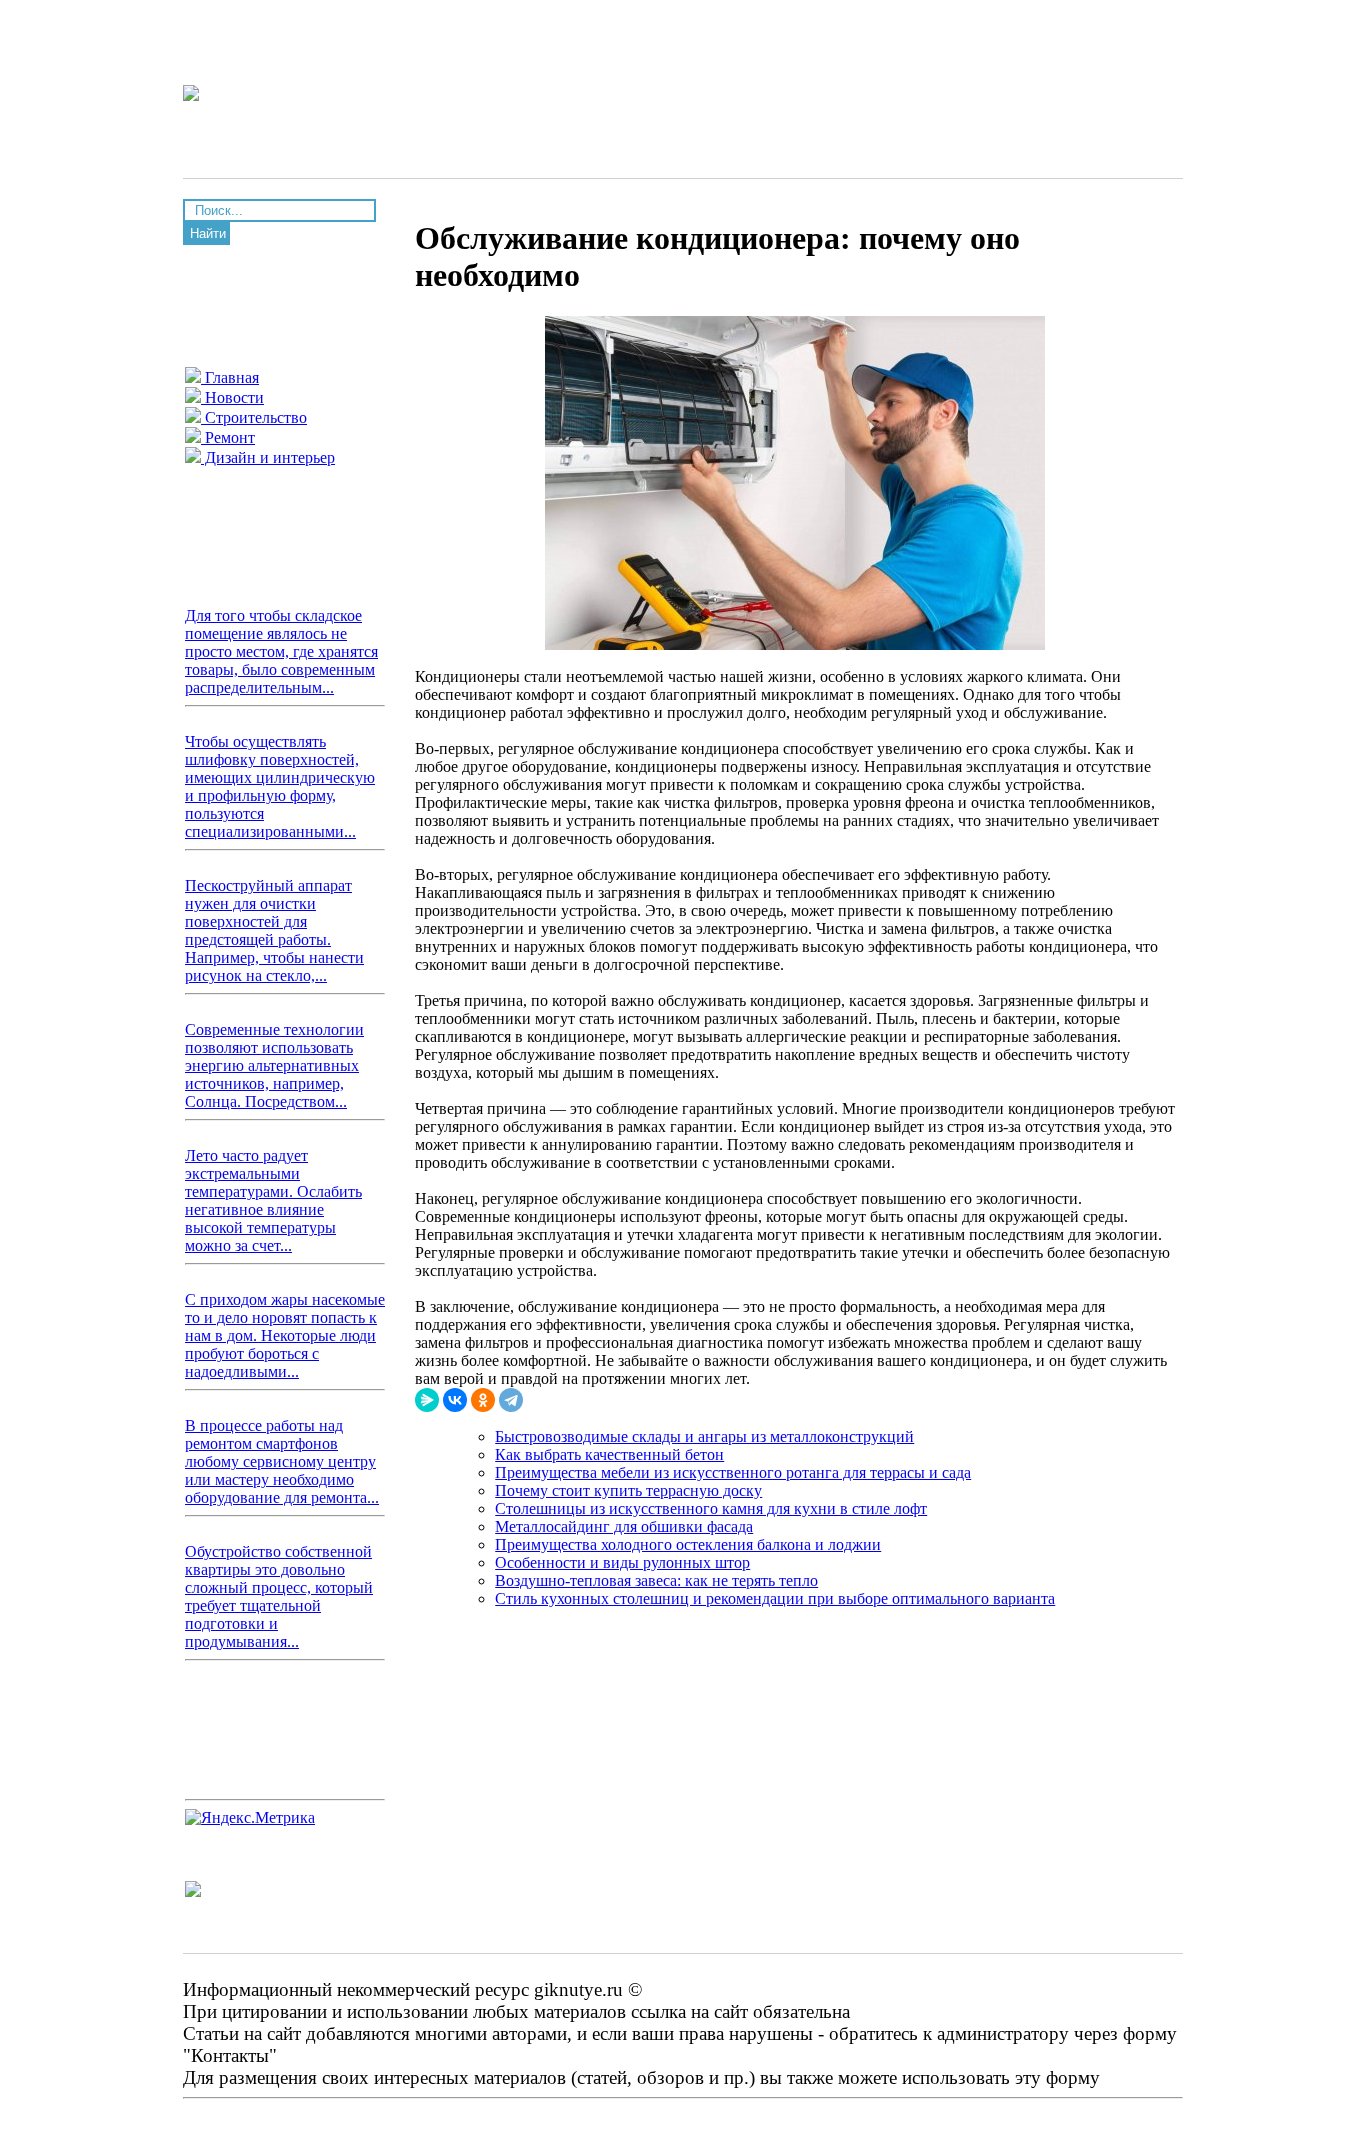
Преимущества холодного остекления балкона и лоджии (688, 1544)
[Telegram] (511, 1400)
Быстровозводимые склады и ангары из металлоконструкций (704, 1436)
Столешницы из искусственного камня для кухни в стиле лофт (711, 1508)
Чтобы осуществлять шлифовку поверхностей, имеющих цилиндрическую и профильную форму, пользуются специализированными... (280, 786)
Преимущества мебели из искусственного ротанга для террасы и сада (733, 1472)
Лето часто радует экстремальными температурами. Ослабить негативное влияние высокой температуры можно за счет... (273, 1200)
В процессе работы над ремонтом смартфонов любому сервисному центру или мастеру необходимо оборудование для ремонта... (282, 1461)
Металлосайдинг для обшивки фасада (624, 1526)
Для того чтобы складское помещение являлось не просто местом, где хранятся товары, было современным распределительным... (281, 651)
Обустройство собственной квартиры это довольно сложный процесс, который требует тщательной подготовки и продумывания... (279, 1596)
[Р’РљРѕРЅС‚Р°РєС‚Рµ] (455, 1400)
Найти (208, 233)
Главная (230, 377)
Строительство (254, 417)
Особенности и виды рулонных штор (622, 1562)
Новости (232, 397)
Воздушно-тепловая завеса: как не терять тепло (656, 1580)
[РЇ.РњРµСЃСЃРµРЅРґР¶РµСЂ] (427, 1400)
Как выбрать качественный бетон (609, 1454)
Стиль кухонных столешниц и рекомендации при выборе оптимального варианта (775, 1598)
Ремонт (228, 437)
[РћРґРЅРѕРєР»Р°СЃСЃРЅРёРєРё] (483, 1400)
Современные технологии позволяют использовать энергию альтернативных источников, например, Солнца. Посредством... (274, 1065)
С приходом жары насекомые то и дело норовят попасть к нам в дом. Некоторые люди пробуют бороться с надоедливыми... (285, 1335)
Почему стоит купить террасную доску (628, 1490)
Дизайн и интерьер (268, 457)
